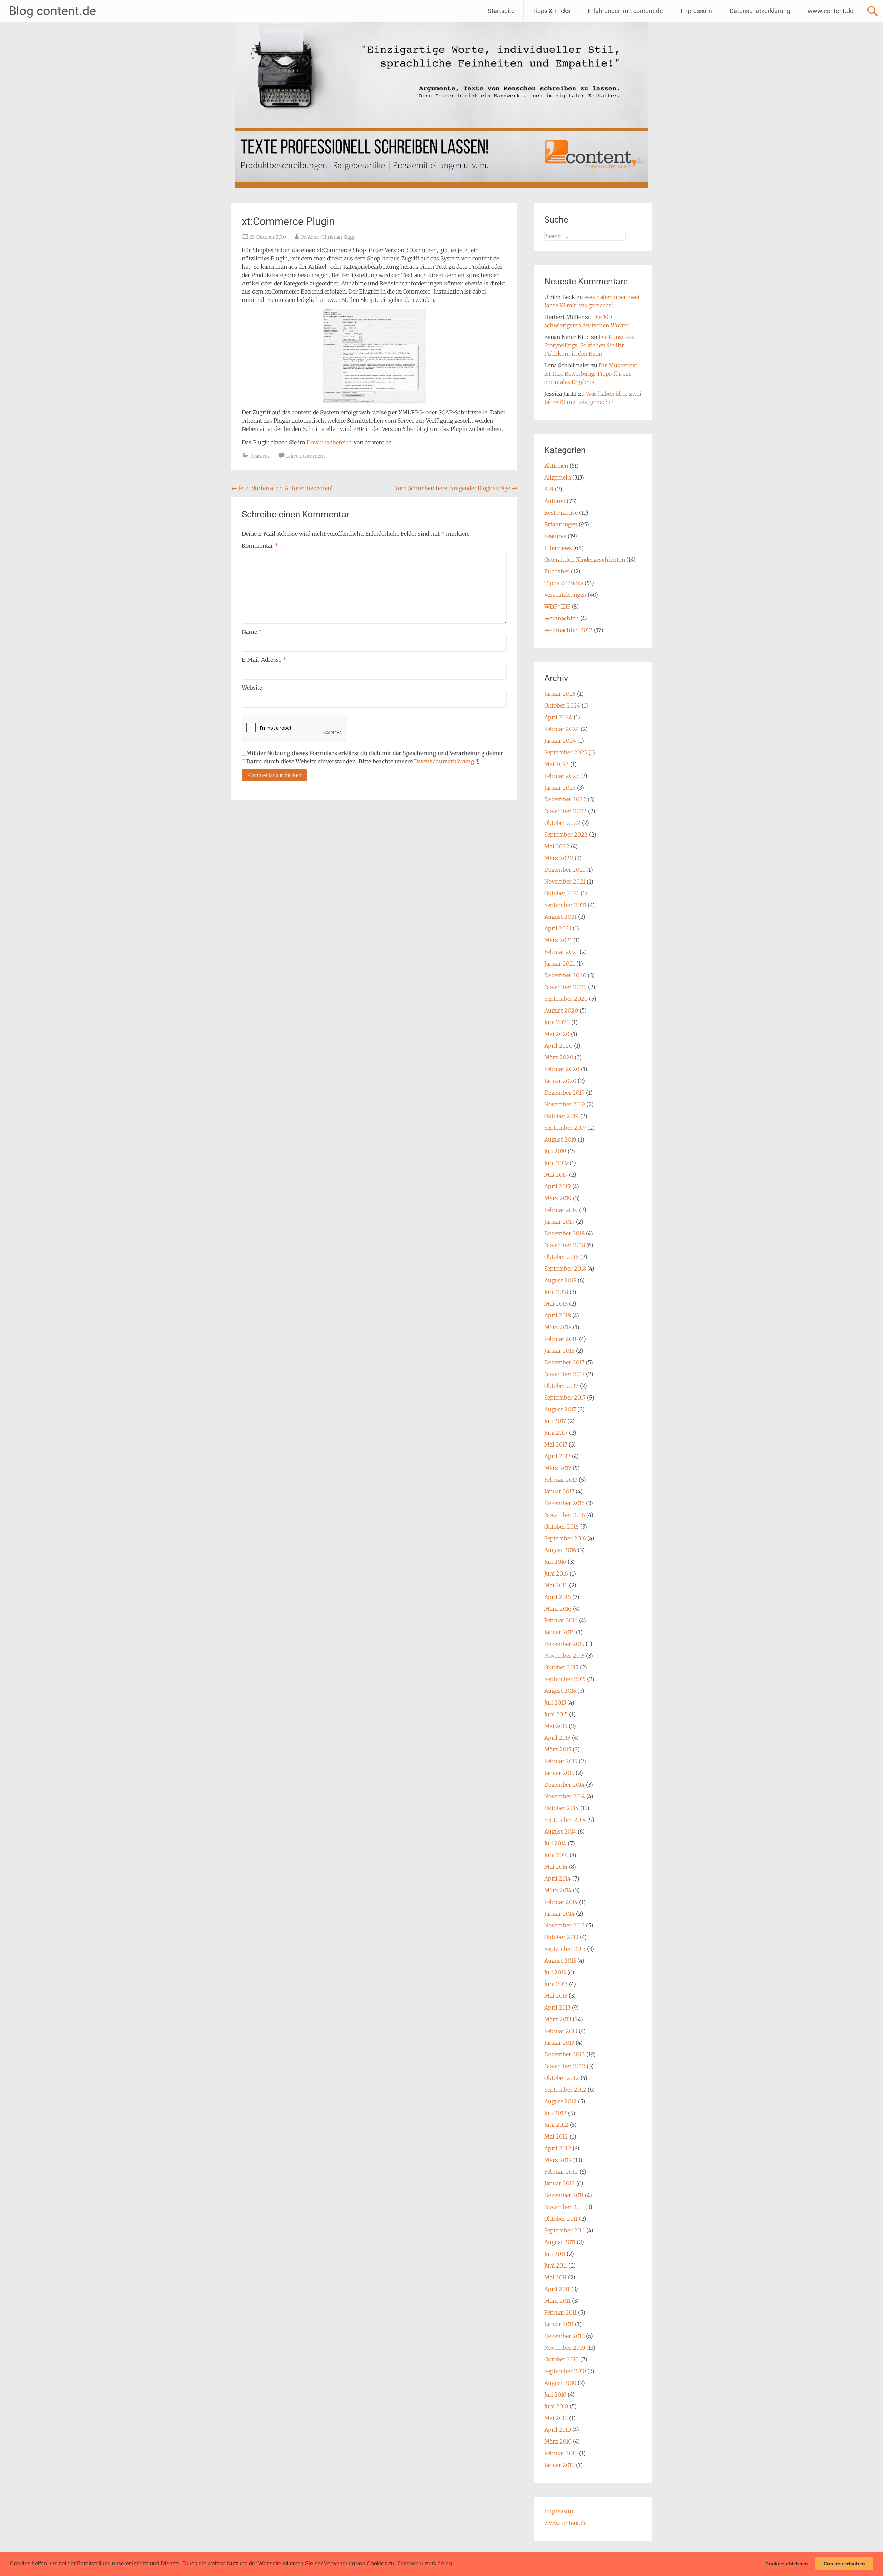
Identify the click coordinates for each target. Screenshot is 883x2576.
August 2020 (561, 1010)
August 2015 (560, 1691)
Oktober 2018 (562, 1257)
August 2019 (560, 1139)
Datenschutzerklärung (760, 11)
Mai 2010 (556, 2418)
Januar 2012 (560, 2183)
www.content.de (831, 11)
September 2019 (565, 1128)
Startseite (501, 11)
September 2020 (566, 999)
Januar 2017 (559, 1491)
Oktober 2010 (562, 2359)
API (549, 489)
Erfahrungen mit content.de (625, 11)
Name (252, 632)
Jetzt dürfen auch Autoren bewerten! (282, 488)
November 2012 (565, 2066)
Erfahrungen (561, 524)
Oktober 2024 (562, 705)
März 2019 (558, 1198)
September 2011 (565, 2230)
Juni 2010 (556, 2406)
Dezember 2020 (565, 975)
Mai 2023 (557, 764)
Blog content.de (52, 11)
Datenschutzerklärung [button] (425, 2563)
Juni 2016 (556, 1573)
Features (260, 456)
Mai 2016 (556, 1585)
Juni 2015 (556, 1714)
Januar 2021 (560, 964)
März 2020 (559, 1057)
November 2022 (565, 811)
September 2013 (565, 1949)
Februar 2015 (561, 1761)
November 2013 (564, 1925)
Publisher (557, 571)
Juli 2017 (555, 1421)
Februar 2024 (562, 729)
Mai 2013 (556, 1996)
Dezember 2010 (564, 2336)
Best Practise (561, 513)
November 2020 (565, 987)
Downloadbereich (330, 442)
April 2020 (558, 1046)
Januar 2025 (560, 694)
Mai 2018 (556, 1304)
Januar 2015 (559, 1773)
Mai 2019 (556, 1175)
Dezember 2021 (565, 870)
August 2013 (560, 1961)
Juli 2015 (555, 1702)
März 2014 (558, 1890)
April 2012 (558, 2148)
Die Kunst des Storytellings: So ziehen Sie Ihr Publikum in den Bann (589, 345)
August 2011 (560, 2242)
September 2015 (565, 1679)
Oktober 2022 (562, 823)
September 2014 (565, 1820)
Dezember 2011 (564, 2195)
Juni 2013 (556, 1984)
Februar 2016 (561, 1620)
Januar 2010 (559, 2465)
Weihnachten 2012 (568, 630)
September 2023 (566, 752)
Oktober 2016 (562, 1527)
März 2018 (558, 1327)
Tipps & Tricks (551, 11)
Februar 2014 (561, 1902)
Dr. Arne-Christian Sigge (328, 237)
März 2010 (558, 2441)
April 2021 (558, 928)
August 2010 (560, 2383)
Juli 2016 (555, 1562)
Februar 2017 (561, 1480)
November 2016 (565, 1515)
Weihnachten (562, 618)
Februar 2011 (560, 2312)
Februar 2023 (562, 776)
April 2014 (558, 1878)
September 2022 (566, 835)
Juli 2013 (555, 1972)
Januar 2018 (559, 1351)
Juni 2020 (557, 1022)
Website (252, 688)
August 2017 (560, 1409)
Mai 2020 (557, 1034)
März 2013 (558, 2019)
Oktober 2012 (562, 2078)
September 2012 (565, 2090)
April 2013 (557, 2007)
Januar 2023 (560, 788)
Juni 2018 (556, 1292)
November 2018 (565, 1245)
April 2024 (558, 717)
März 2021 (558, 940)
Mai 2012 (556, 2136)
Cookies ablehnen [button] (787, 2564)
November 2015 (564, 1656)
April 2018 (558, 1315)
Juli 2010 (555, 2395)
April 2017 (557, 1456)
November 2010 (565, 2348)
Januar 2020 (560, 1081)
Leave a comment (305, 456)
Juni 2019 (556, 1163)
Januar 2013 (559, 2043)
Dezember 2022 (565, 799)
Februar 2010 (561, 2453)
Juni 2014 (556, 1855)
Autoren (555, 501)
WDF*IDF (557, 606)
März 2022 (559, 858)
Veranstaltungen (565, 595)
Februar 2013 (561, 2031)
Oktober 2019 (562, 1116)
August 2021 (560, 917)
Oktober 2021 (562, 893)
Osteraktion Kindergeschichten (585, 560)
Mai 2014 (556, 1867)
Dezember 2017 (564, 1362)
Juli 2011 (555, 2254)
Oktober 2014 (562, 1808)
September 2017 (565, 1398)
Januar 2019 (559, 1222)
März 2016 (558, 1609)
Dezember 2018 (564, 1233)
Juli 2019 (555, 1151)
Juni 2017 (556, 1433)
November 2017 (564, 1374)
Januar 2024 (560, 741)
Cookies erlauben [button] (844, 2564)
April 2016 (558, 1597)
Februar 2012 (561, 2172)
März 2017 (558, 1468)
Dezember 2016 (564, 1503)
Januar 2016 (559, 1632)
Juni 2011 (556, 2266)
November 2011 (564, 2207)
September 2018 (565, 1269)
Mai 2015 (556, 1726)
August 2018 (560, 1280)
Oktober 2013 (561, 1937)
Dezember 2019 (564, 1093)
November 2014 (565, 1796)
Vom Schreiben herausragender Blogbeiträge (456, 488)
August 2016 (560, 1550)
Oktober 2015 (561, 1667)
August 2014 (560, 1832)
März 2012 (558, 2160)
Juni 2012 (556, 2125)
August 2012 (560, 2101)
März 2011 (557, 2301)
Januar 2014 (559, 1914)
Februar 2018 (561, 1339)
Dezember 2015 (564, 1644)
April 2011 (557, 2289)
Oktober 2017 (561, 1386)
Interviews (558, 548)
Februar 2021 (561, 952)
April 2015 (557, 1738)
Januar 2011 (559, 2324)
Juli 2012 (555, 2113)
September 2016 (565, 1538)
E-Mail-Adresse (264, 660)
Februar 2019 (561, 1210)
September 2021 (565, 905)
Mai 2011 (555, 2277)
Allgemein (558, 477)
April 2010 (558, 2430)
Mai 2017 (556, 1444)
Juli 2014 (555, 1843)
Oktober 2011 (561, 2219)
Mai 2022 (557, 846)
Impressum (696, 11)
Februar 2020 (562, 1069)
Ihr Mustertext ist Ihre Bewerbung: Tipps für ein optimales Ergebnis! (591, 374)
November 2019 (565, 1104)
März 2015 (558, 1749)
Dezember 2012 (565, 2054)
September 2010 (565, 2371)
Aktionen (556, 466)
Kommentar (260, 546)
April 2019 (558, 1186)
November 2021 (565, 881)
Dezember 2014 (564, 1785)
